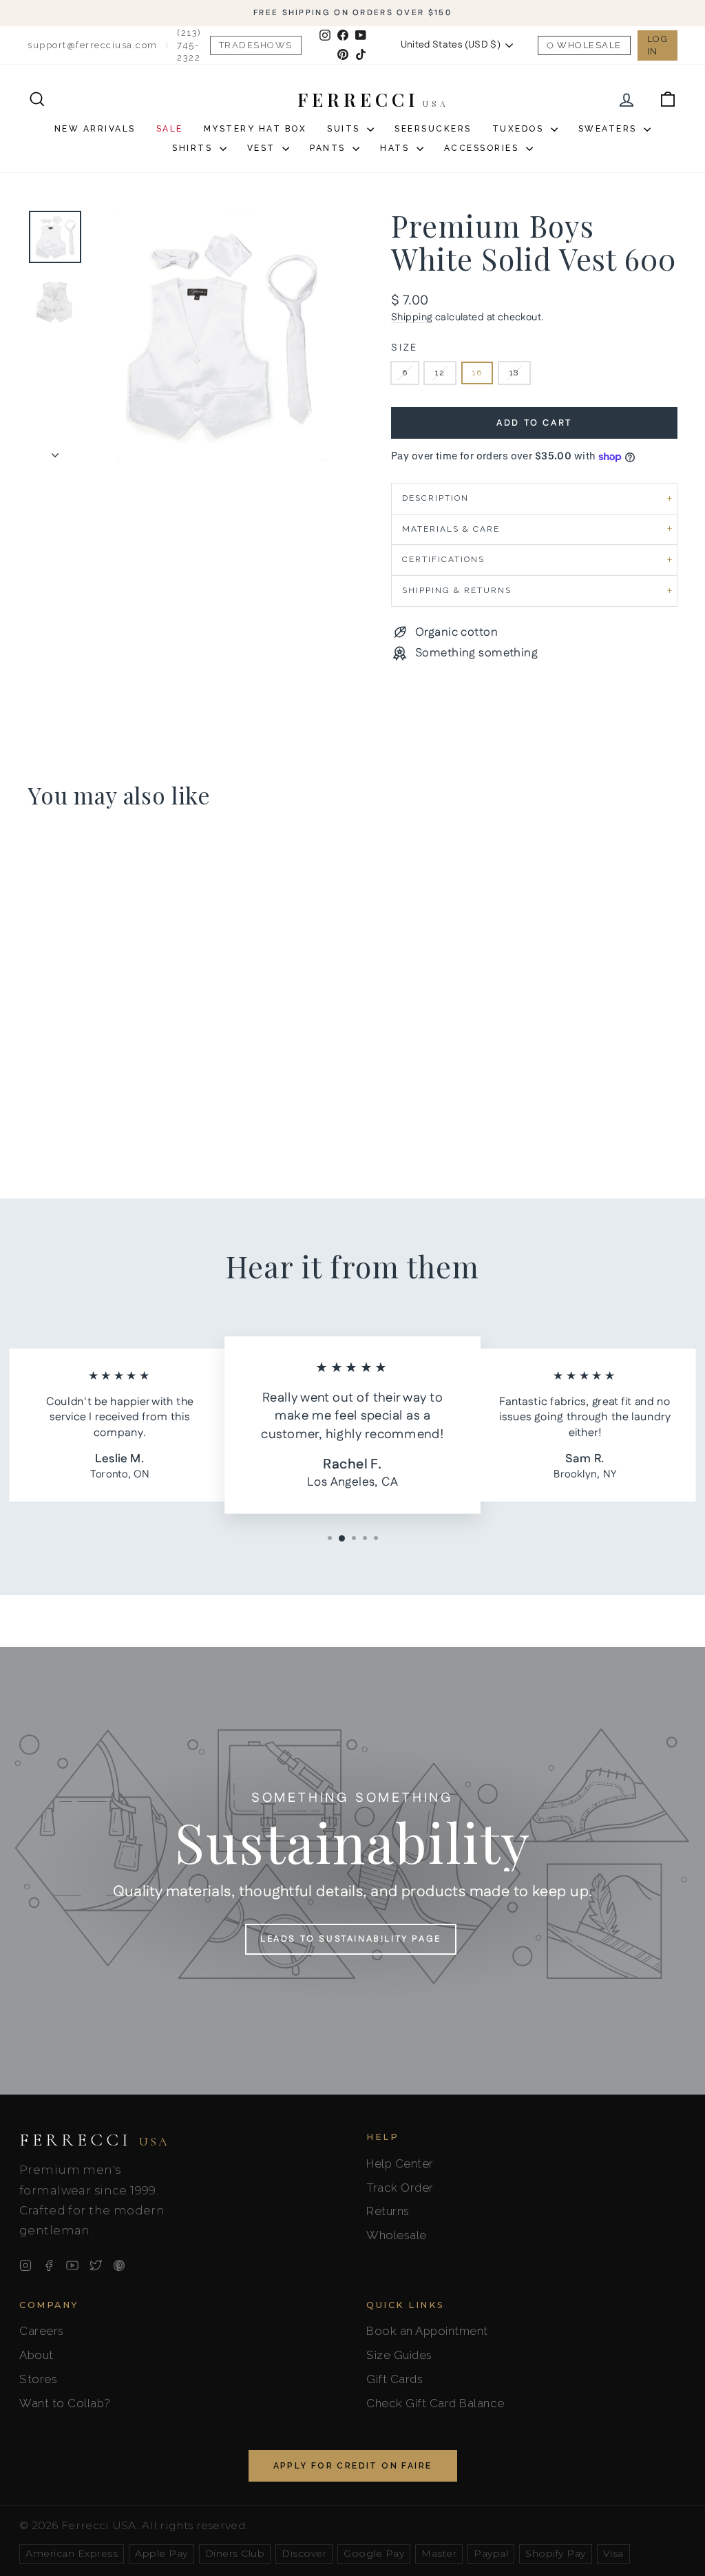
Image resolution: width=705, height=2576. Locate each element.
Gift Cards (394, 2379)
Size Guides (399, 2355)
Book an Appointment (427, 2331)
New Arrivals (95, 129)
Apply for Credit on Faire (353, 2466)
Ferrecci (94, 2140)
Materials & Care (451, 529)
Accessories (483, 148)
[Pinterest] (119, 2265)
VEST (263, 148)
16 (477, 373)
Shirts (194, 148)
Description (435, 498)
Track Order (400, 2188)
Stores (38, 2379)
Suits (345, 129)
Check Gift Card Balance (435, 2403)
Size (404, 348)
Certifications (443, 559)
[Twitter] (96, 2265)
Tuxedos (520, 129)
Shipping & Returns (457, 590)
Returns (388, 2211)
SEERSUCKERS (433, 129)
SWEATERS (610, 129)
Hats (397, 148)
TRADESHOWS (256, 45)
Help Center (400, 2163)
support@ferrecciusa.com (93, 45)
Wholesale (589, 45)
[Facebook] (49, 2265)
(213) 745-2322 (189, 45)
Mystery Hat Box (255, 129)
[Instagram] (25, 2265)
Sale (170, 129)
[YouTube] (72, 2265)
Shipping (412, 318)
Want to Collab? (65, 2403)
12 (440, 373)
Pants (329, 148)
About (36, 2355)
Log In (658, 45)
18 (514, 373)
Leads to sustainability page (351, 1939)
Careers (42, 2331)
